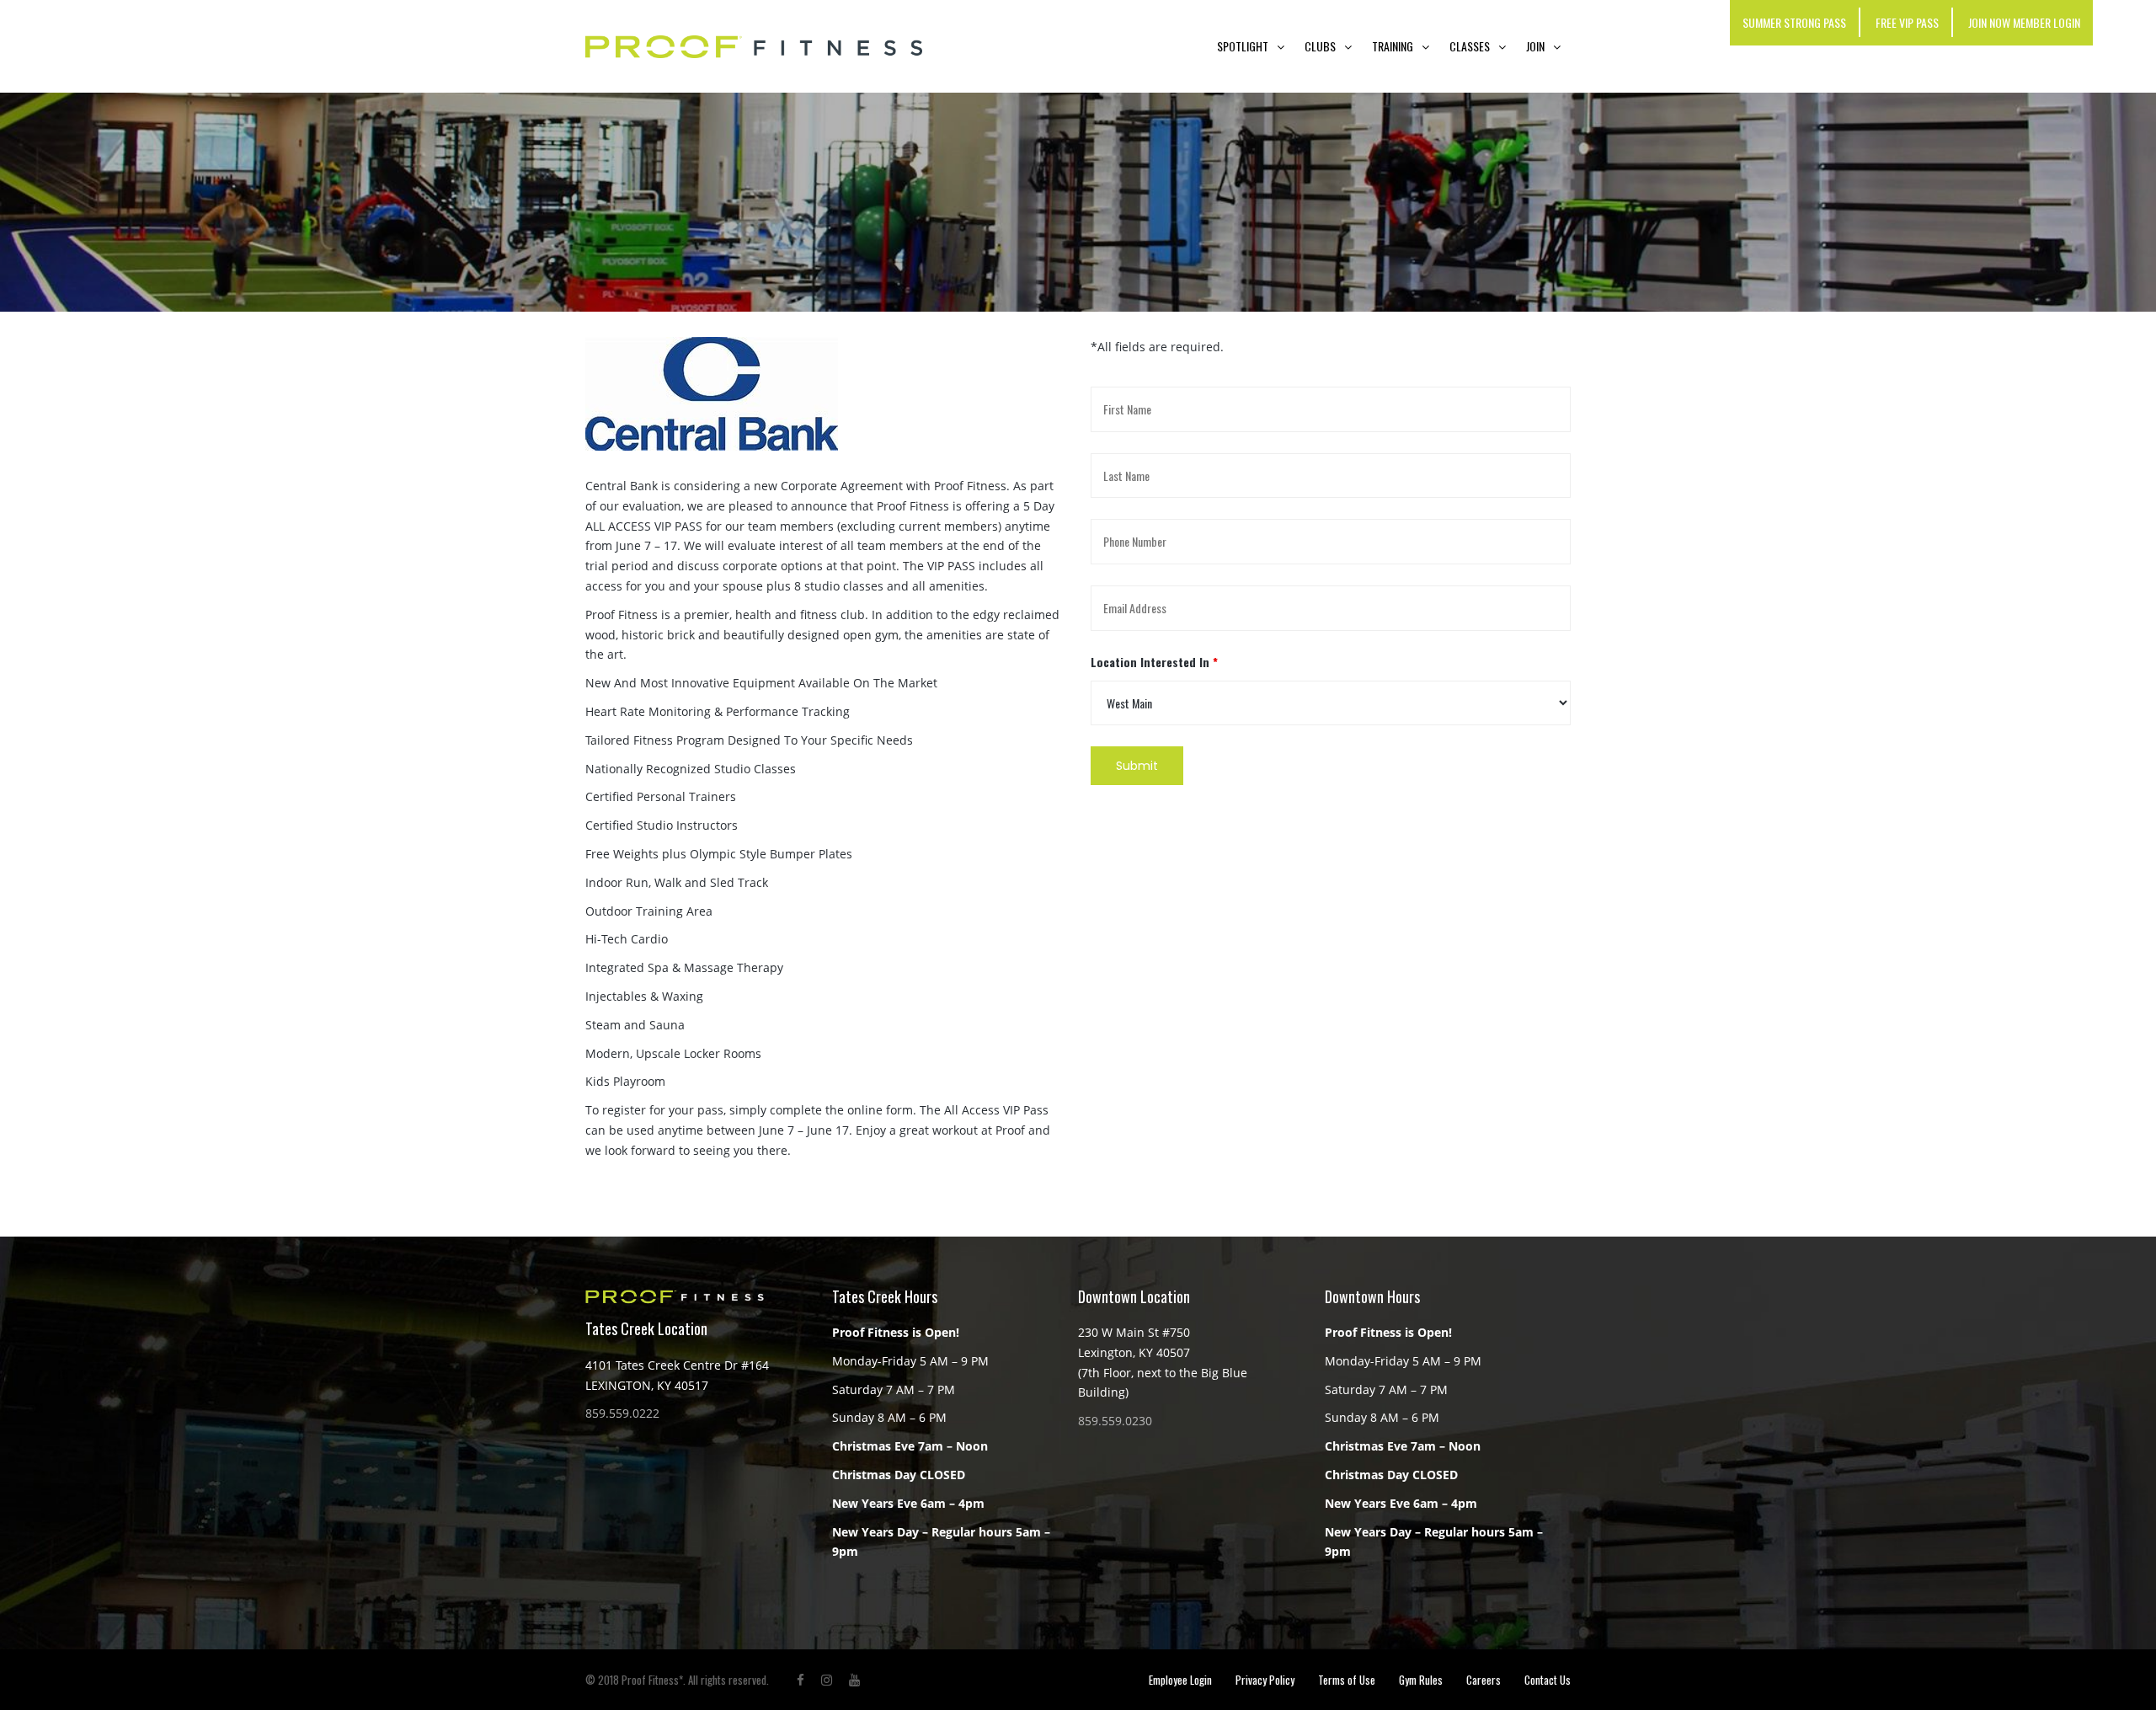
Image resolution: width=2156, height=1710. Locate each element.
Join (1535, 46)
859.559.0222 (622, 1413)
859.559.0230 (1115, 1421)
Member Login (2047, 22)
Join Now (1989, 22)
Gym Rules (1421, 1680)
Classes (1470, 46)
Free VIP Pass (1907, 22)
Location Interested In (1154, 662)
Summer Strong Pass (1794, 22)
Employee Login (1180, 1680)
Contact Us (1548, 1680)
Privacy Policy (1265, 1680)
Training (1393, 46)
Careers (1484, 1680)
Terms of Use (1347, 1680)
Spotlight (1243, 46)
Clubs (1320, 46)
